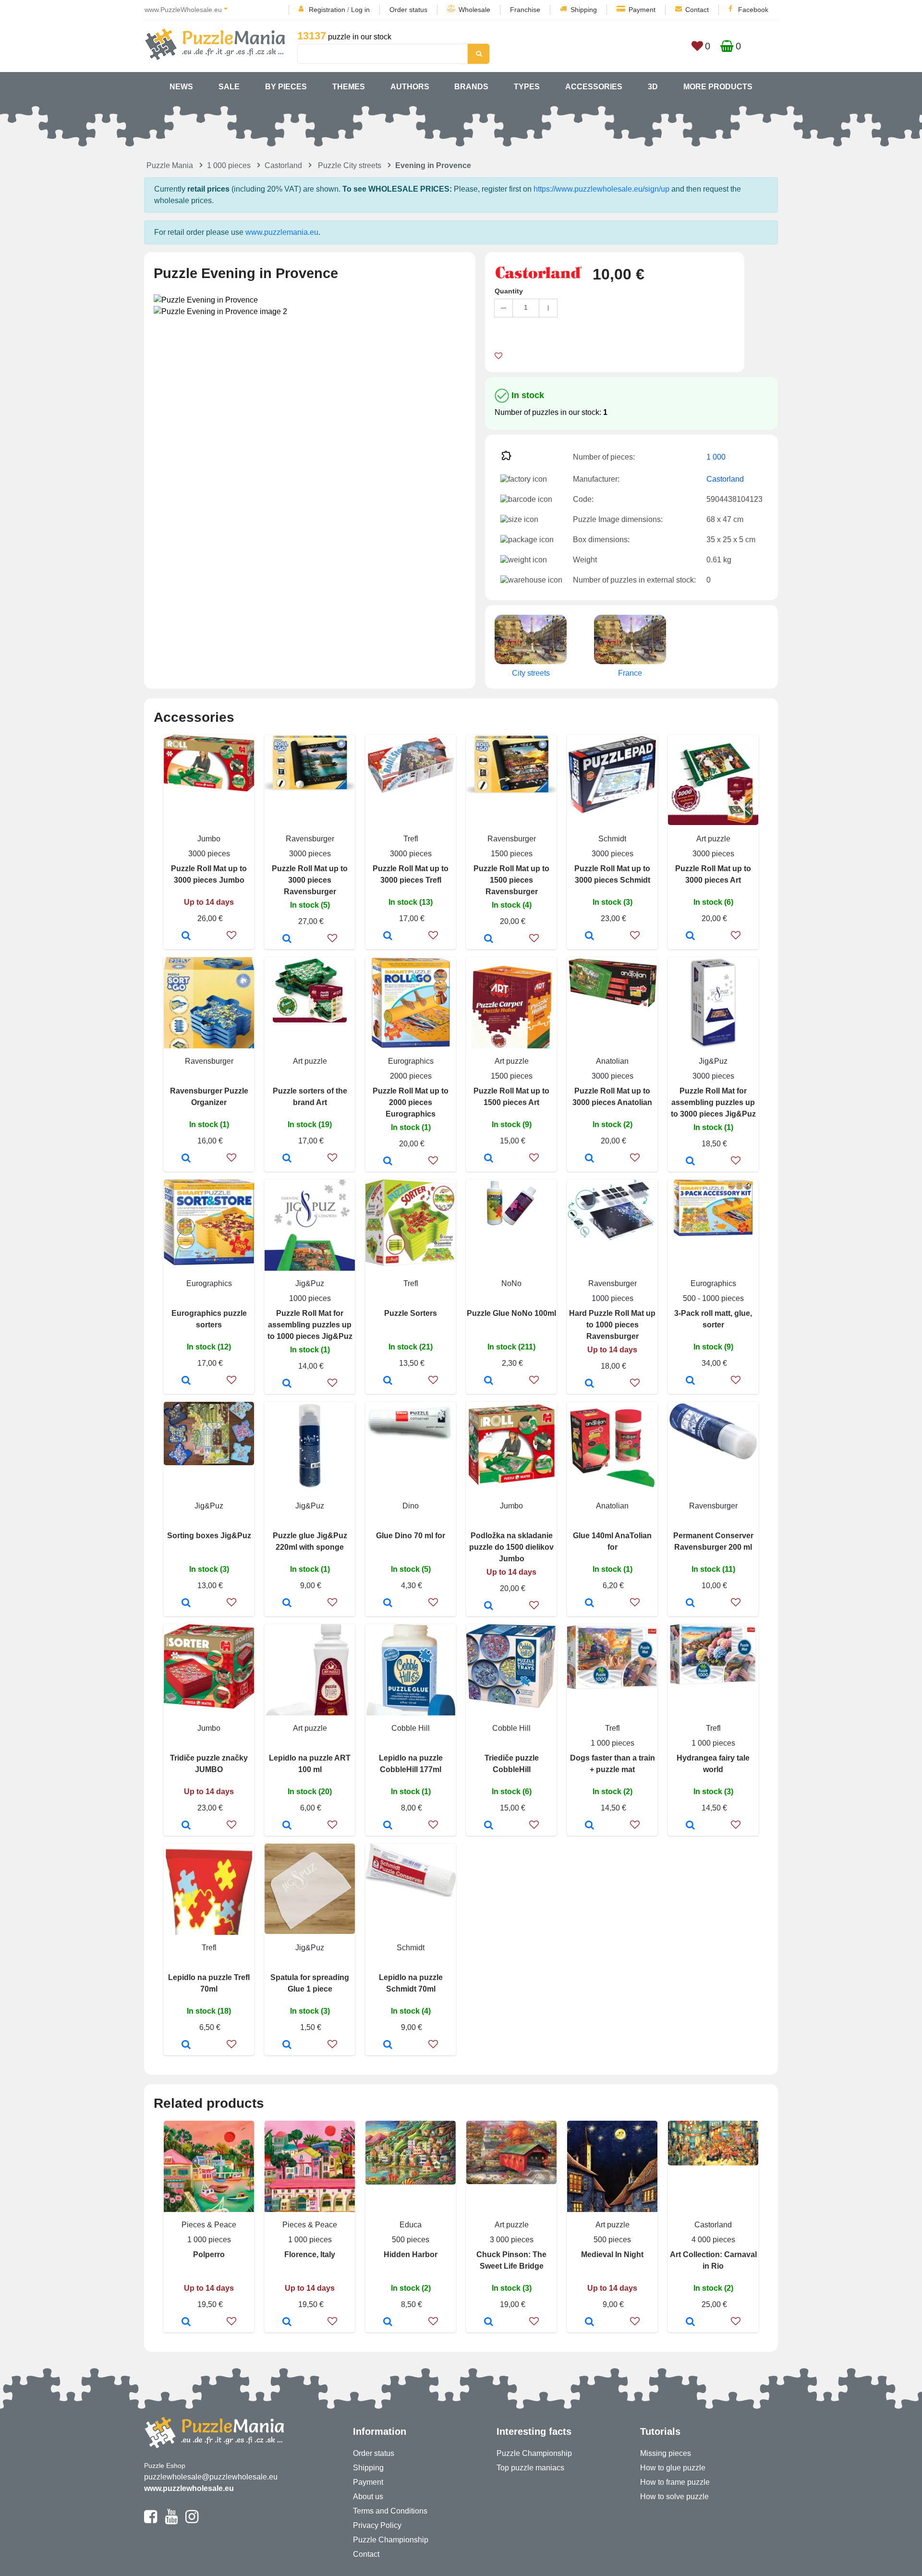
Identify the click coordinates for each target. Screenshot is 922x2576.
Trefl (411, 839)
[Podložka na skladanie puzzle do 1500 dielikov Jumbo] (489, 1606)
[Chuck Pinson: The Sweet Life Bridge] (489, 2322)
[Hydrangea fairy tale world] (690, 1826)
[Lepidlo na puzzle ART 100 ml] (287, 1826)
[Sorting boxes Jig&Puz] (186, 1604)
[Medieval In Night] (589, 2322)
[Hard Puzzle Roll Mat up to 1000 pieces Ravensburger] (589, 1384)
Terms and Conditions (390, 2511)
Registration (327, 10)
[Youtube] (171, 2521)
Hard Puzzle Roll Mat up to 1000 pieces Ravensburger (612, 1325)
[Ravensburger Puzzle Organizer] (186, 1159)
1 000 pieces (229, 165)
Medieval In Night (612, 2254)
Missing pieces (666, 2453)
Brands (471, 87)
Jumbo (209, 839)
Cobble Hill (411, 1728)
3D (653, 87)
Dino (411, 1506)
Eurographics (411, 1061)
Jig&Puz (713, 1061)
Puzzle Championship (391, 2540)
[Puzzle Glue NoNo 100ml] (489, 1381)
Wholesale (474, 10)
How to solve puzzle (674, 2497)
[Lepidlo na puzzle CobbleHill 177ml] (388, 1826)
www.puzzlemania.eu (282, 232)
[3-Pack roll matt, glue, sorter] (690, 1381)
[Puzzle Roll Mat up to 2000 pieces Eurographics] (388, 1162)
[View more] (209, 789)
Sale (229, 87)
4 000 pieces (713, 2240)
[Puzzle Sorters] (388, 1381)
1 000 (716, 457)
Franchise (525, 10)
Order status (408, 10)
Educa (411, 2225)
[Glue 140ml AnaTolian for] (589, 1604)
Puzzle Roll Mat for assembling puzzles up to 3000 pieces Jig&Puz (713, 1102)
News (181, 87)
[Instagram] (192, 2521)
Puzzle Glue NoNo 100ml (511, 1313)
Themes (349, 87)
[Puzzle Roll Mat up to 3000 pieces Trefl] (388, 936)
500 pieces (411, 2240)
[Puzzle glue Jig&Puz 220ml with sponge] (287, 1604)
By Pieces (286, 87)
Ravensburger (310, 839)
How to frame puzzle (675, 2482)
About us (368, 2497)
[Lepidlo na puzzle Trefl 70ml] (186, 2045)
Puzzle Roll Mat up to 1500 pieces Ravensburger (511, 880)
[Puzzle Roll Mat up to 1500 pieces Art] (489, 1159)
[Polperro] (186, 2322)
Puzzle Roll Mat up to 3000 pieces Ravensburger (310, 880)
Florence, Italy (310, 2254)
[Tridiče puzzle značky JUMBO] (186, 1826)
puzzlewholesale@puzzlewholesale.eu (211, 2477)
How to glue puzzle (673, 2468)
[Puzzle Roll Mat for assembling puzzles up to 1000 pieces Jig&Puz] (287, 1384)
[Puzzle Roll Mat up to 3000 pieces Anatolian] (589, 1159)
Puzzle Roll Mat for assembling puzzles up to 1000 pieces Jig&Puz (310, 1325)
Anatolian (612, 1061)
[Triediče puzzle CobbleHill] (489, 1826)
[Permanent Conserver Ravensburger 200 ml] (690, 1604)
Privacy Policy (377, 2525)
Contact (697, 10)
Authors (410, 87)
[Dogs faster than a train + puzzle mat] (589, 1826)
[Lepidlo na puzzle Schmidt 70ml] (388, 2045)
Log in (360, 10)
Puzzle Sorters (411, 1313)
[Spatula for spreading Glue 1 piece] (287, 2045)
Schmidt (612, 839)
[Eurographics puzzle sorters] (186, 1381)
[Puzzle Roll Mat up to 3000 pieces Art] (690, 936)
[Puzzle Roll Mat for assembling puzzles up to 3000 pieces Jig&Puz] (690, 1162)
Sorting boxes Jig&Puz (209, 1536)
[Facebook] (151, 2521)
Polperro (209, 2254)
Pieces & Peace (209, 2225)
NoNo (511, 1283)
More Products (718, 87)
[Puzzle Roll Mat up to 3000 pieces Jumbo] (186, 936)
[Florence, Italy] (287, 2322)
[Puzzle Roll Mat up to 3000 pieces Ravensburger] (287, 939)
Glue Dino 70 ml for (411, 1536)
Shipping (584, 10)
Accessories (594, 87)
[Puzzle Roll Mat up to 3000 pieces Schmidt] (589, 936)
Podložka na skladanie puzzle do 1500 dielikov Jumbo (511, 1547)
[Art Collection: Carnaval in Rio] (690, 2322)
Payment (642, 10)
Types (527, 87)
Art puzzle (713, 839)
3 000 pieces (512, 2240)
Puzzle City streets (350, 165)
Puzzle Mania (170, 165)
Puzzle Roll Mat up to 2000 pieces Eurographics (411, 1102)
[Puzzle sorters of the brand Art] (287, 1159)
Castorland (283, 165)
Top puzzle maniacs (530, 2468)
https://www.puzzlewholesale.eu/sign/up (601, 189)
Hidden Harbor (411, 2254)
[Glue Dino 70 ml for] (388, 1604)
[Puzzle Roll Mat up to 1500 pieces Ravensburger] (489, 939)
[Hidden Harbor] (388, 2322)
